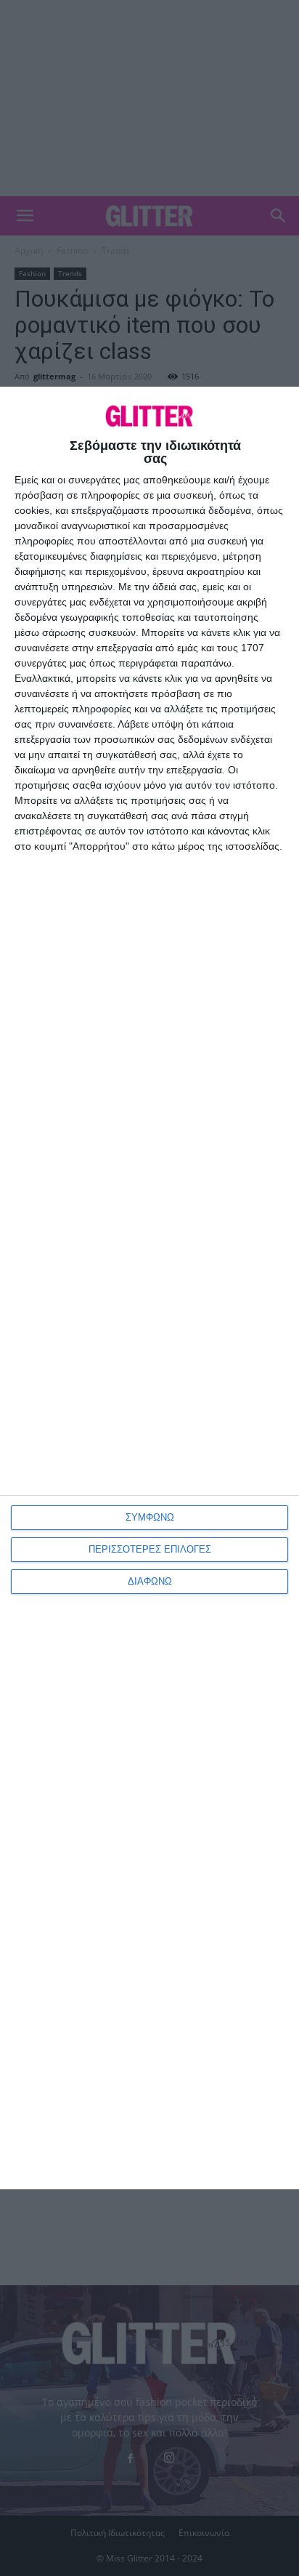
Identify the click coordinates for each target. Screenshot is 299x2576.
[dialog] (149, 1288)
